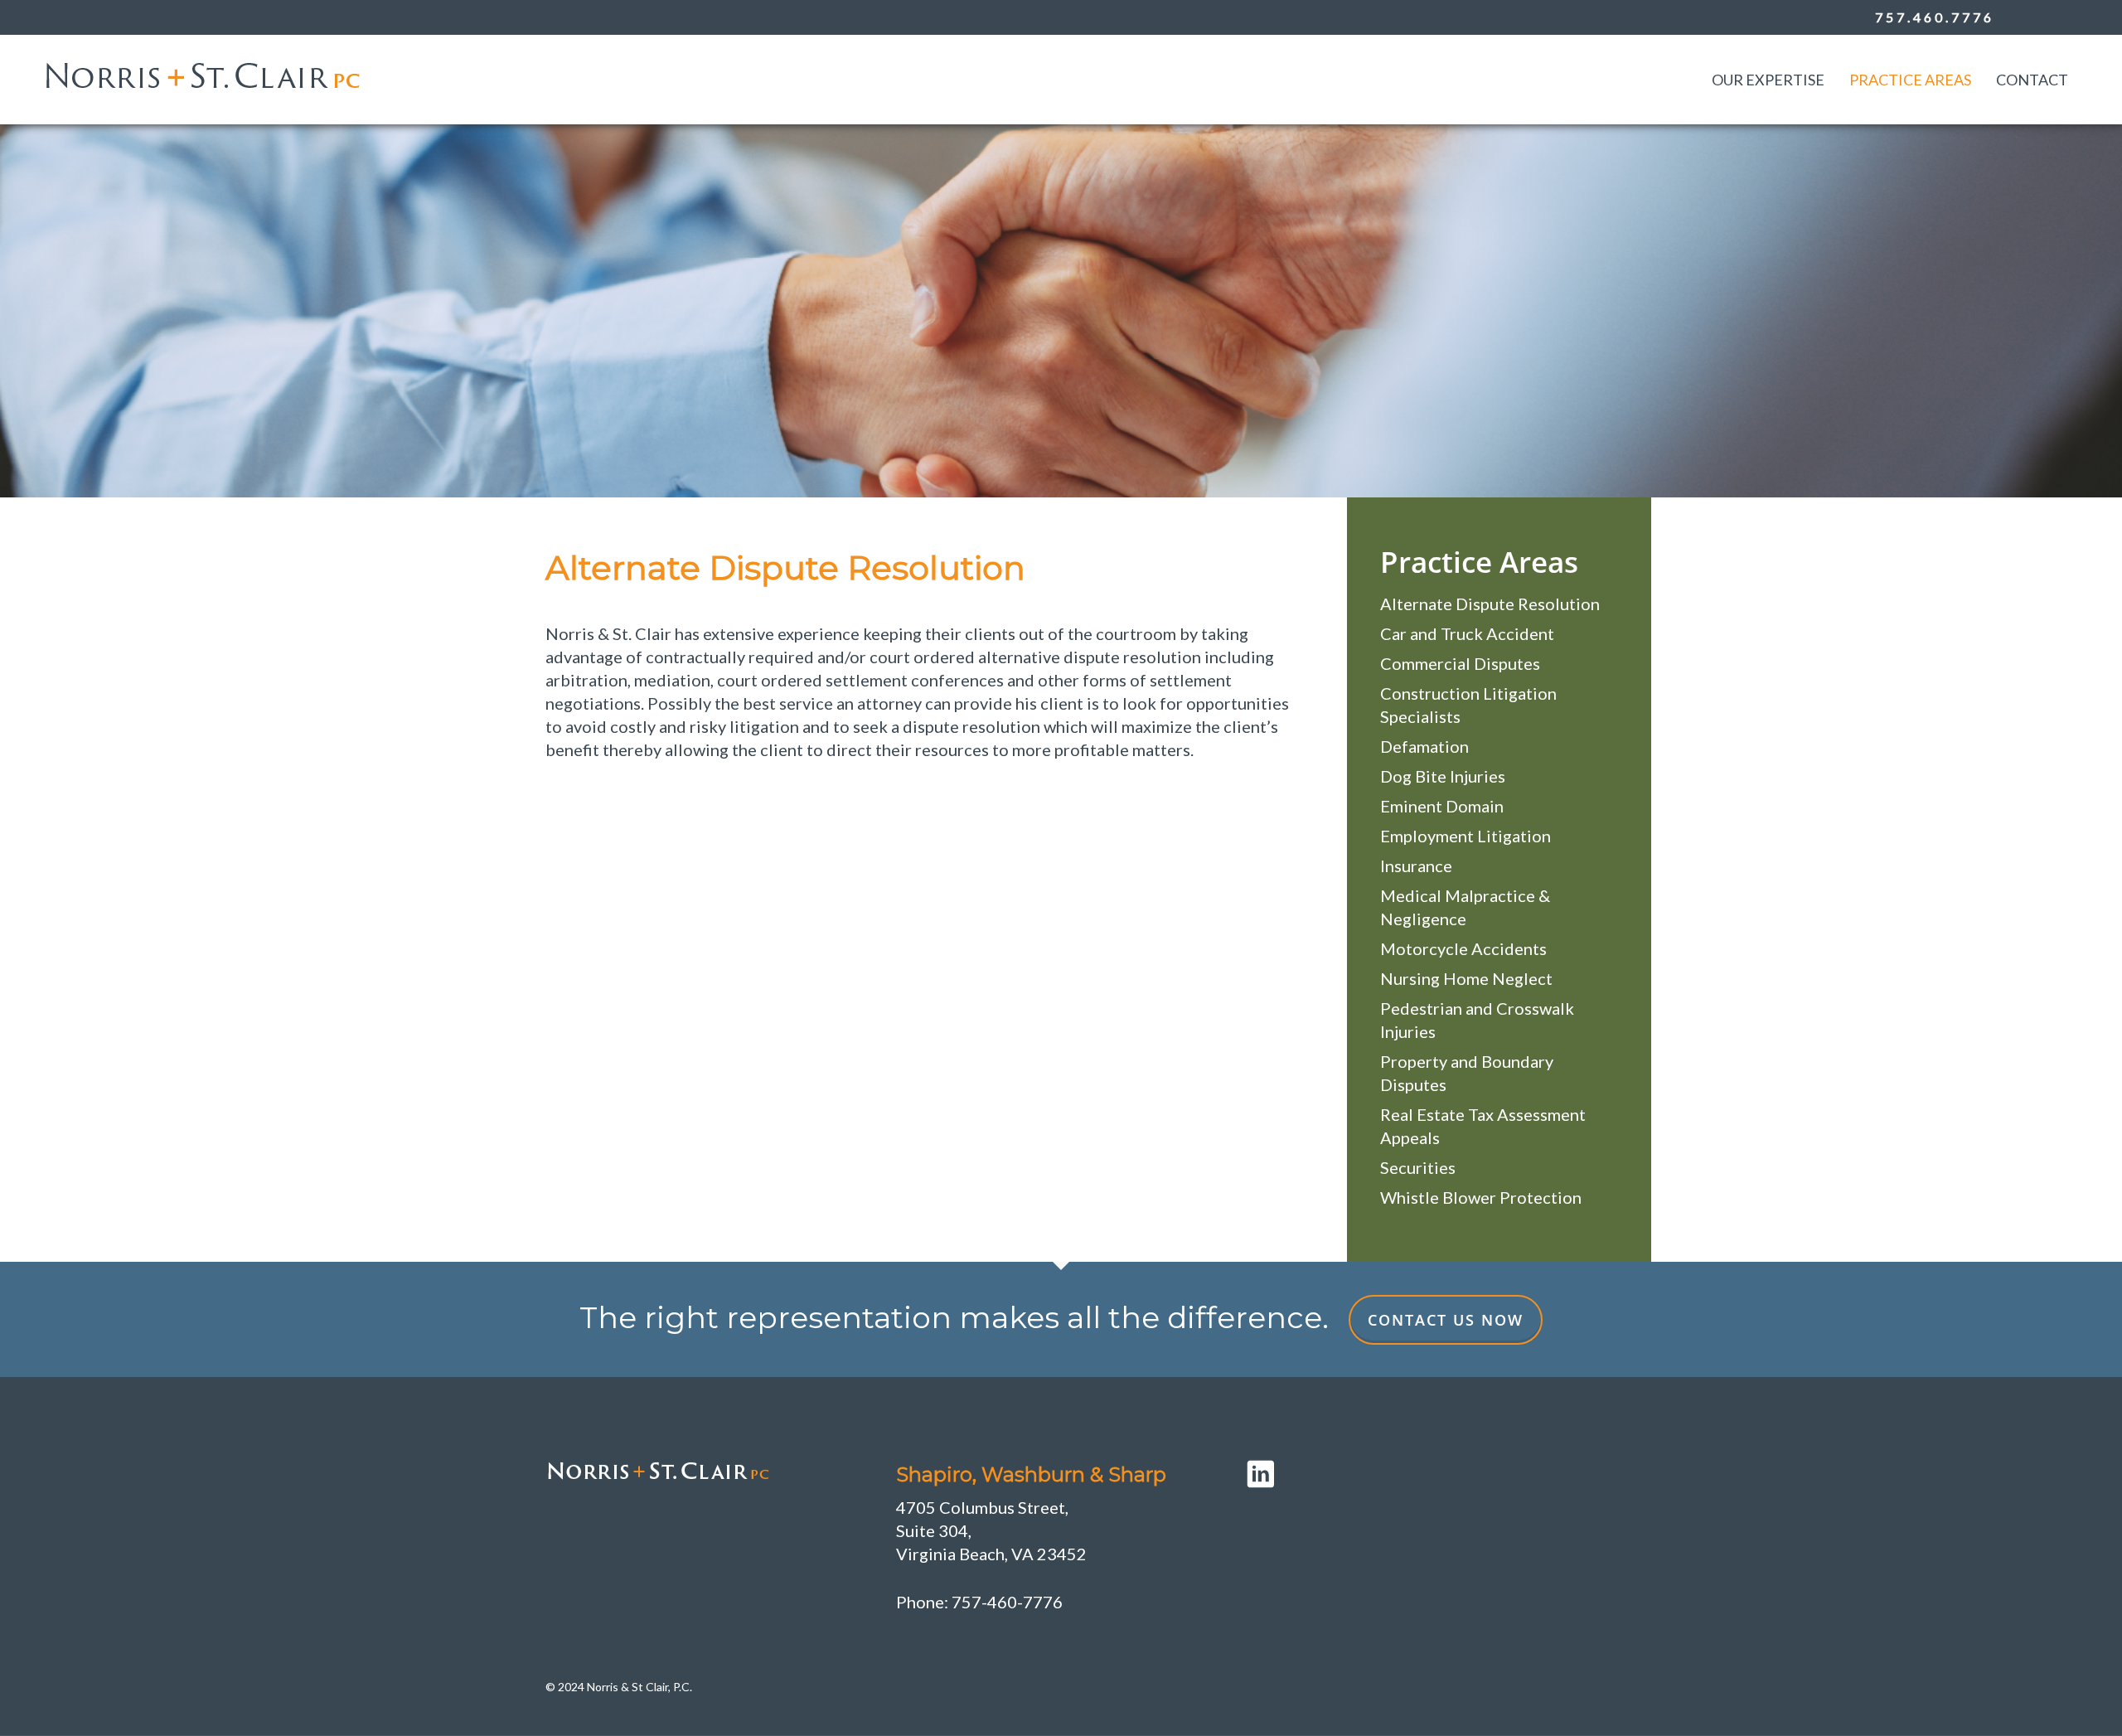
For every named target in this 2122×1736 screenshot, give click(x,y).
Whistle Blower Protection (1481, 1197)
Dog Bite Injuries (1443, 776)
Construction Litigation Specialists (1468, 705)
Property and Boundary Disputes (1467, 1073)
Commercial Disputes (1460, 663)
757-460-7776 (1007, 1602)
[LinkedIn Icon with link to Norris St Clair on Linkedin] (1412, 1474)
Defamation (1424, 746)
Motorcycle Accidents (1463, 948)
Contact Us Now (1446, 1320)
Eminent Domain (1442, 806)
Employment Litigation (1466, 836)
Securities (1418, 1167)
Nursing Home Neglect (1466, 978)
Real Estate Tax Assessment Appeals (1483, 1126)
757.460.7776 (1935, 17)
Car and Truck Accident (1467, 633)
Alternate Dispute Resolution (1490, 604)
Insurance (1416, 866)
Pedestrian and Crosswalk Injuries (1477, 1020)
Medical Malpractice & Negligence (1465, 907)
